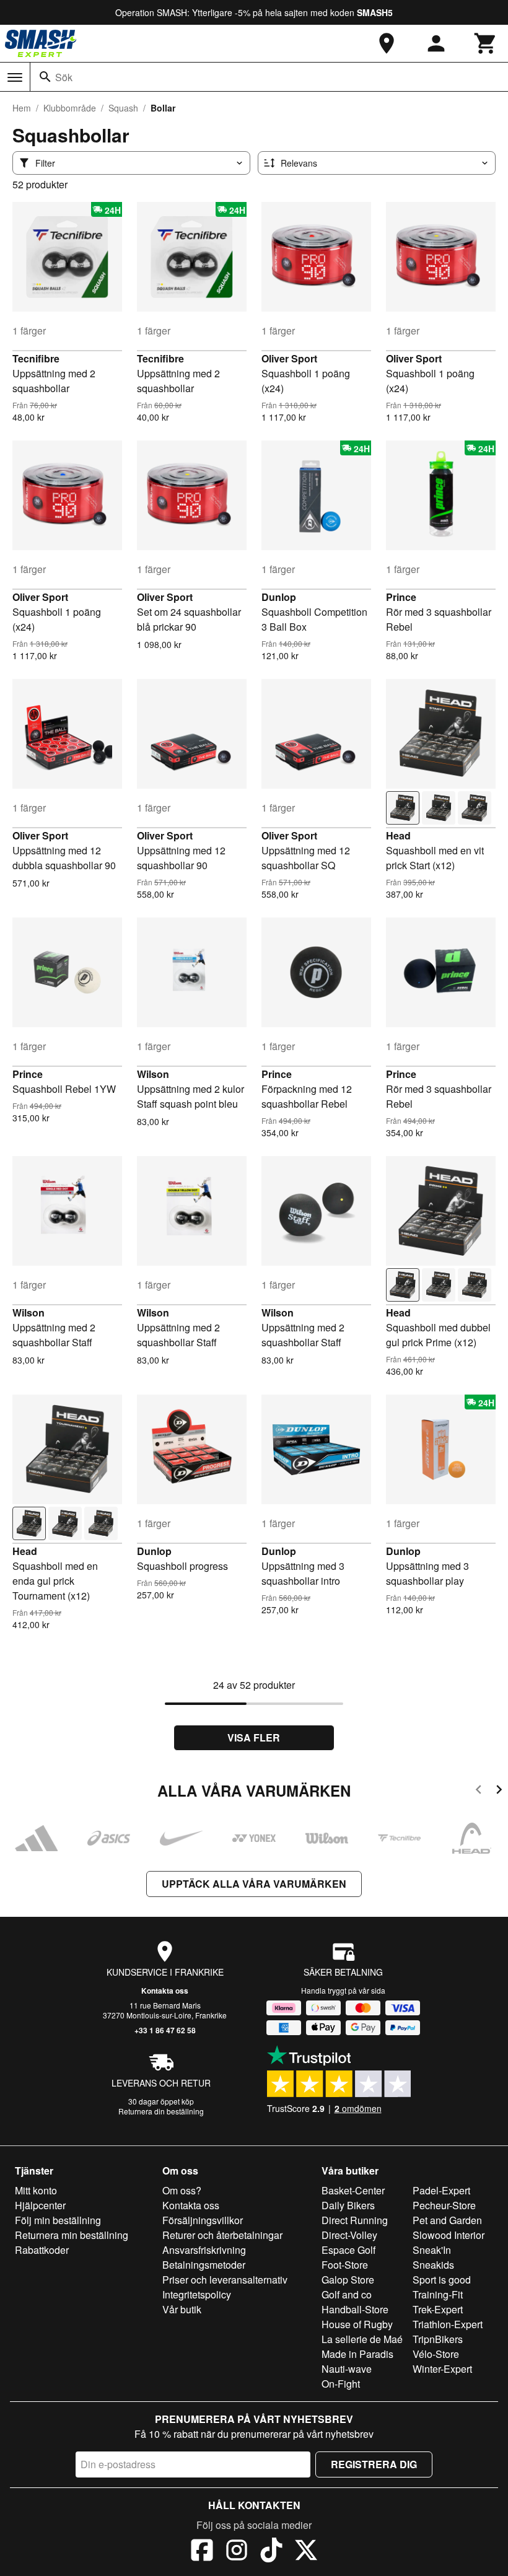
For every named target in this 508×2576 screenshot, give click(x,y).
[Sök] (45, 77)
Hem (22, 108)
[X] (306, 2552)
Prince (401, 597)
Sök (64, 77)
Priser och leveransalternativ (225, 2280)
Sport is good (442, 2280)
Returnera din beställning (161, 2111)
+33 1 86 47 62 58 (165, 2030)
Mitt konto (36, 2190)
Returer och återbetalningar (222, 2235)
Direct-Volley (349, 2235)
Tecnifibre (36, 358)
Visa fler (254, 1737)
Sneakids (433, 2265)
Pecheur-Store (444, 2205)
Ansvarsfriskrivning (204, 2250)
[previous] (479, 1791)
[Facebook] (202, 2552)
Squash (123, 108)
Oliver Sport (289, 358)
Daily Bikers (348, 2205)
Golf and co (347, 2294)
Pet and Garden (447, 2220)
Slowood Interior (449, 2235)
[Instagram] (237, 2552)
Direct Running (355, 2220)
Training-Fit (438, 2294)
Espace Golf (348, 2250)
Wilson (153, 1074)
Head (398, 835)
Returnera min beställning (72, 2235)
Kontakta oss (165, 1991)
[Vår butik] (387, 43)
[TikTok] (271, 2552)
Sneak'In (432, 2250)
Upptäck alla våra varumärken (254, 1884)
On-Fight (341, 2384)
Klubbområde (70, 108)
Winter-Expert (442, 2369)
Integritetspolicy (197, 2294)
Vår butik (182, 2309)
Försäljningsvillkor (203, 2220)
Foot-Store (345, 2265)
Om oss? (182, 2190)
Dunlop (279, 597)
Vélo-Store (436, 2354)
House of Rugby (357, 2324)
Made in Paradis (357, 2354)
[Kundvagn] (486, 43)
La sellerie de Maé (362, 2339)
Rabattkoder (42, 2250)
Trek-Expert (438, 2309)
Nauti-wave (347, 2369)
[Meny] (15, 77)
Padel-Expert (441, 2190)
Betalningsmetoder (204, 2265)
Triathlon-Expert (448, 2324)
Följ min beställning (58, 2220)
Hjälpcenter (40, 2205)
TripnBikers (438, 2339)
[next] (499, 1791)
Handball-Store (355, 2309)
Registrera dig (374, 2464)
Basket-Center (353, 2190)
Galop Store (348, 2280)
